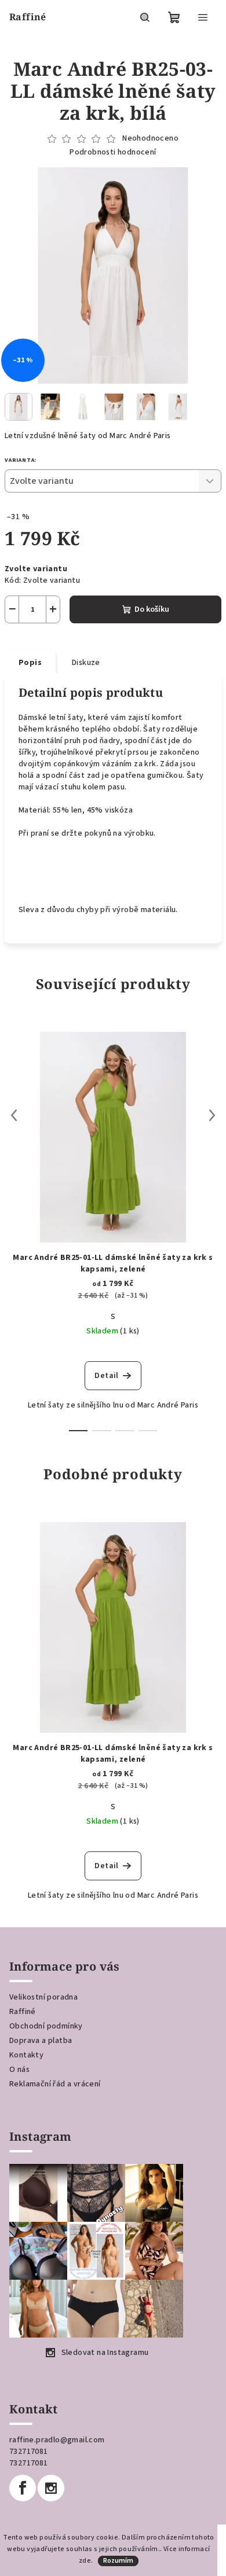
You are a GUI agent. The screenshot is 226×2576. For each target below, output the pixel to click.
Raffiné (23, 2012)
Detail (106, 1376)
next (212, 1115)
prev (14, 1115)
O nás (19, 2070)
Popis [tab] (30, 663)
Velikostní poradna (43, 1997)
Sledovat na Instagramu (105, 2353)
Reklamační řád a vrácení (55, 2084)
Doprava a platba (41, 2041)
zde (85, 2561)
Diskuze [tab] (86, 663)
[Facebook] (23, 2488)
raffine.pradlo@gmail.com (57, 2440)
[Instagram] (51, 2488)
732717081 (29, 2452)
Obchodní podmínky (46, 2026)
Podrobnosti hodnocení (113, 152)
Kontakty (26, 2055)
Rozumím (118, 2561)
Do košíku (152, 609)
